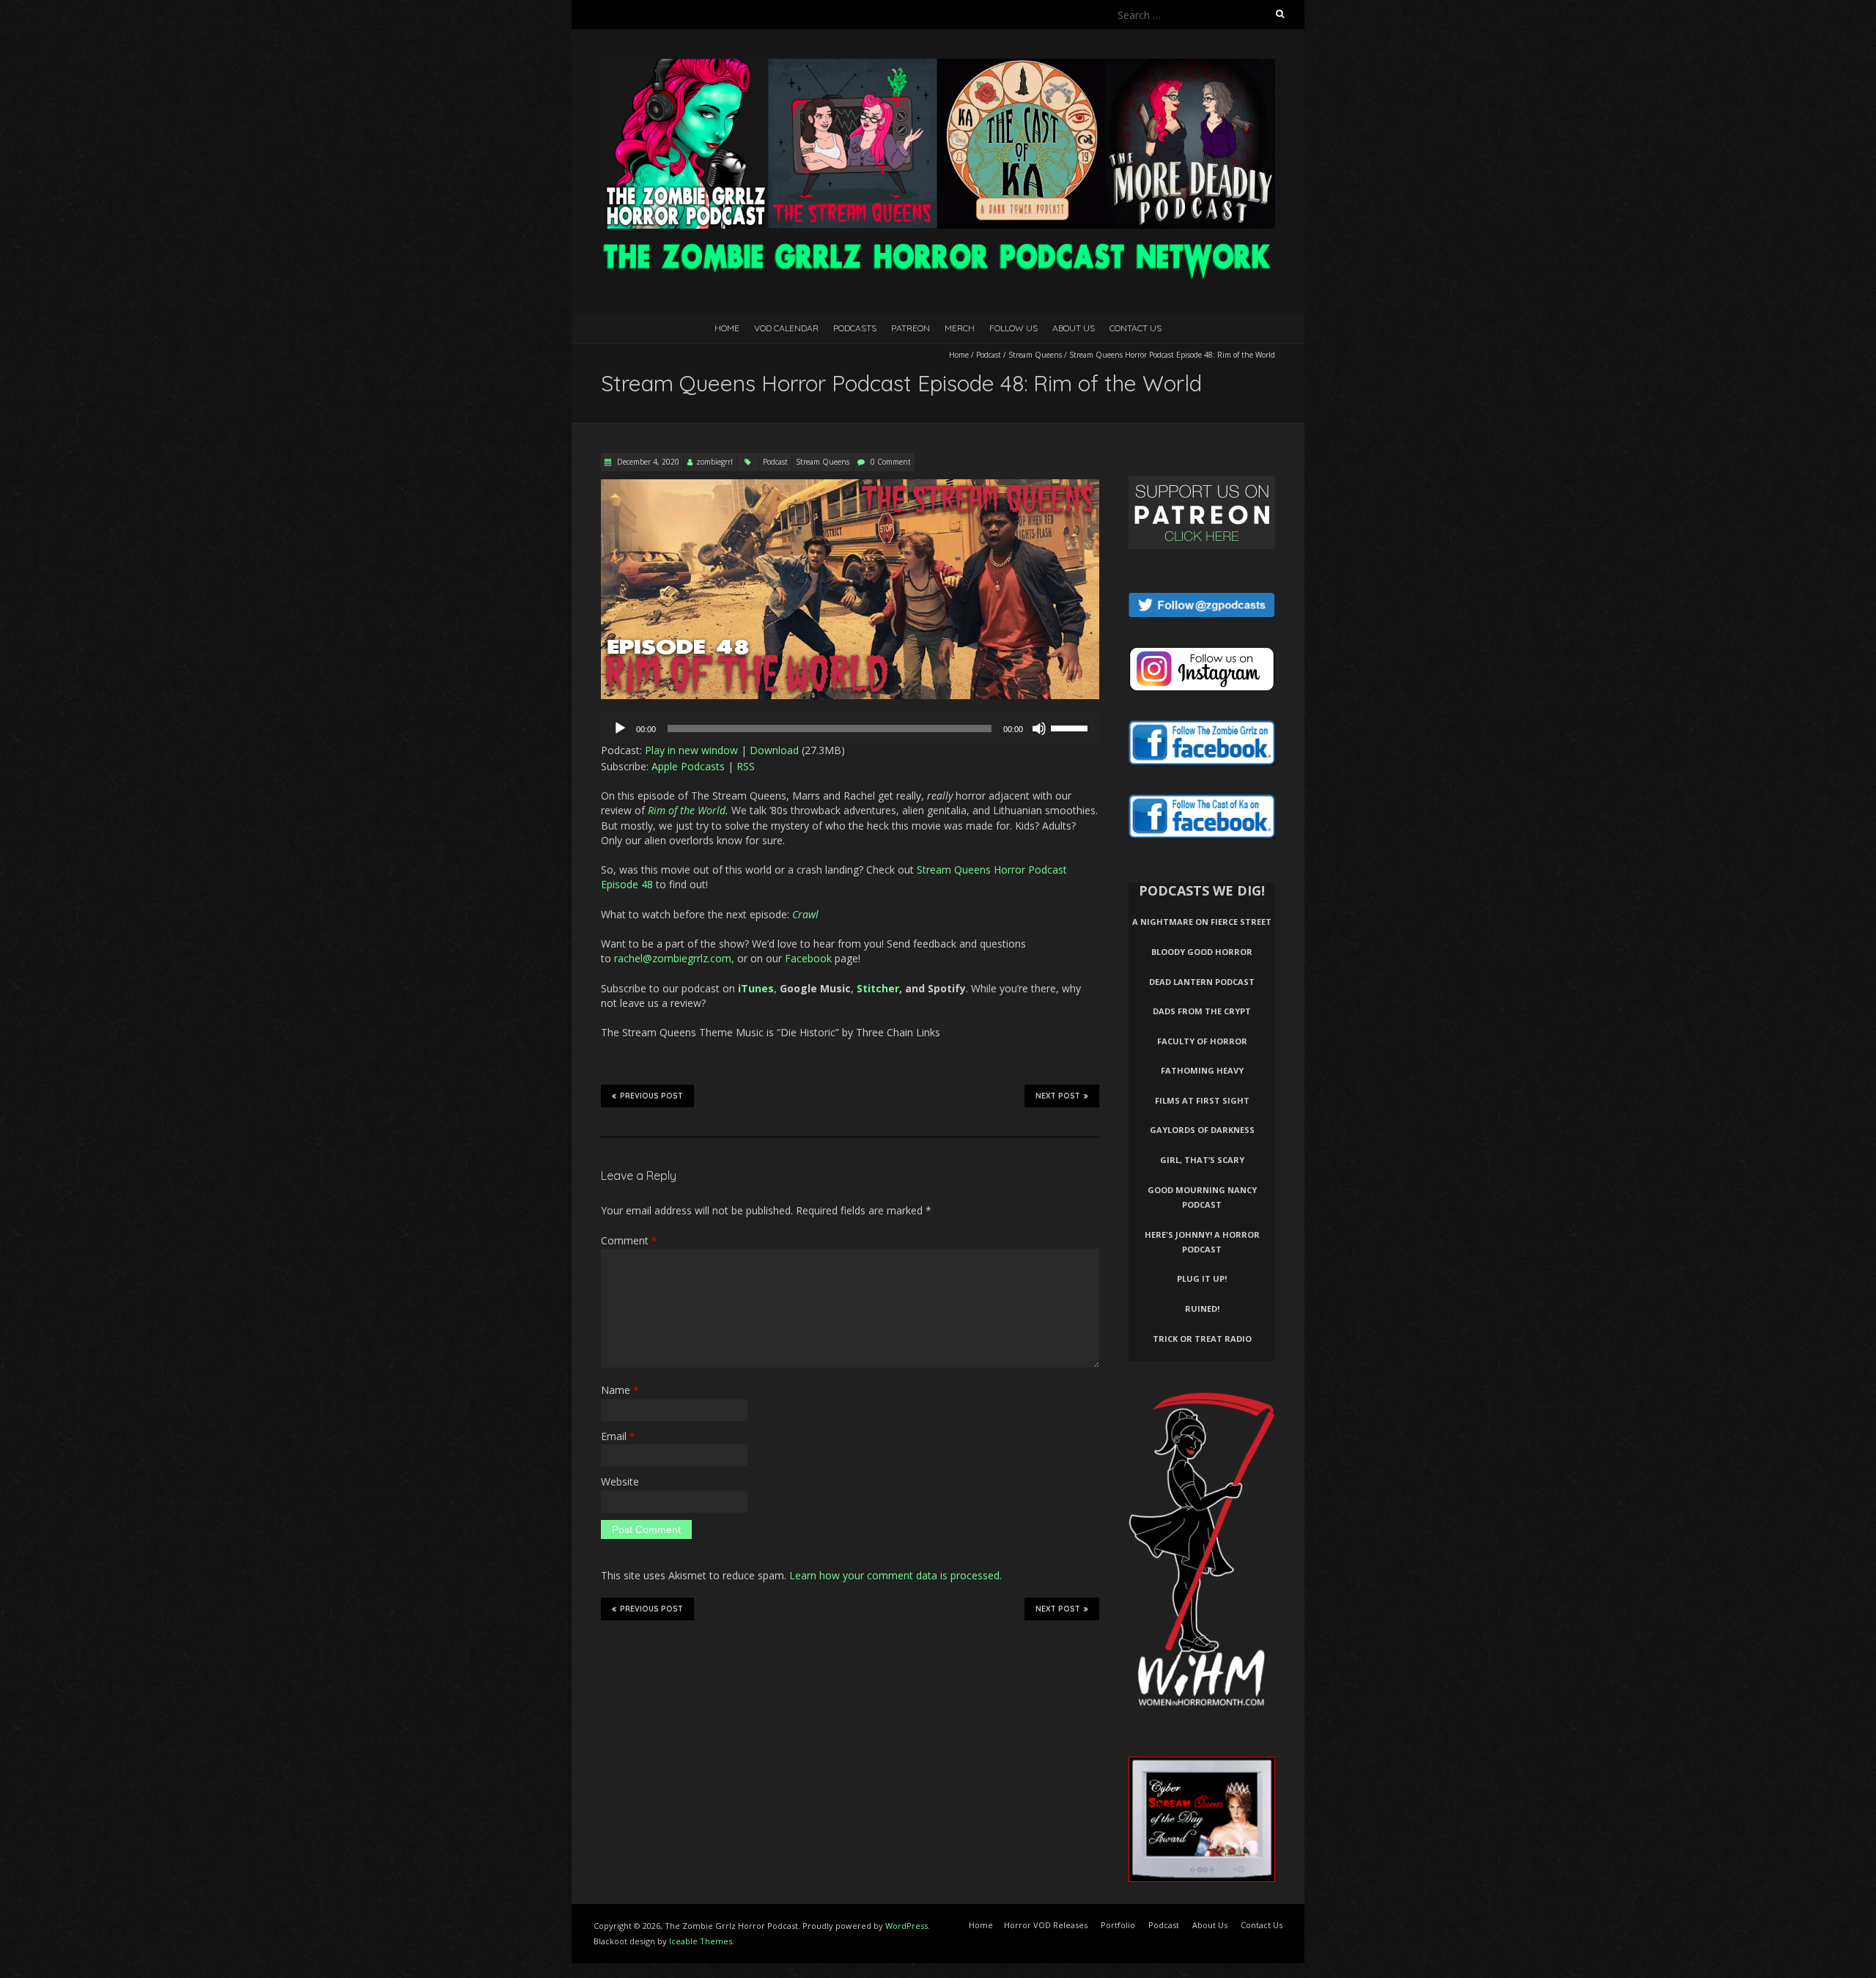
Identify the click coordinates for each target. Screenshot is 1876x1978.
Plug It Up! (1202, 1278)
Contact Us (1135, 328)
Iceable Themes (701, 1941)
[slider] (1071, 727)
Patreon (911, 328)
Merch (960, 328)
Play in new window (691, 750)
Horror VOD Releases (1046, 1925)
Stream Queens (1035, 355)
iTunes (756, 988)
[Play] (620, 728)
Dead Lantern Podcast (1202, 982)
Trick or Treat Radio (1202, 1339)
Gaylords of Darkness (1202, 1130)
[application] (850, 728)
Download (774, 750)
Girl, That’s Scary (1202, 1160)
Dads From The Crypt (1202, 1011)
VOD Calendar (786, 328)
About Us (1074, 328)
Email (618, 1436)
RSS (746, 766)
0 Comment (891, 462)
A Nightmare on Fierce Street (1202, 922)
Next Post (1058, 1096)
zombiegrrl (714, 462)
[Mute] (1039, 728)
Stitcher (878, 988)
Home (727, 328)
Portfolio (1118, 1925)
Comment (629, 1240)
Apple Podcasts (688, 766)
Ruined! (1202, 1309)
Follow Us (1013, 328)
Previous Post (651, 1096)
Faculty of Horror (1202, 1041)
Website (620, 1481)
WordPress (906, 1926)
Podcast (989, 355)
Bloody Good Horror (1202, 952)
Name (620, 1390)
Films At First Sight (1202, 1100)
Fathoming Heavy (1202, 1070)
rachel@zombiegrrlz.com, (674, 958)
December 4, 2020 (647, 462)
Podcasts (855, 328)
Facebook (808, 958)
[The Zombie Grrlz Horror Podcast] (938, 66)
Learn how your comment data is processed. (895, 1575)
